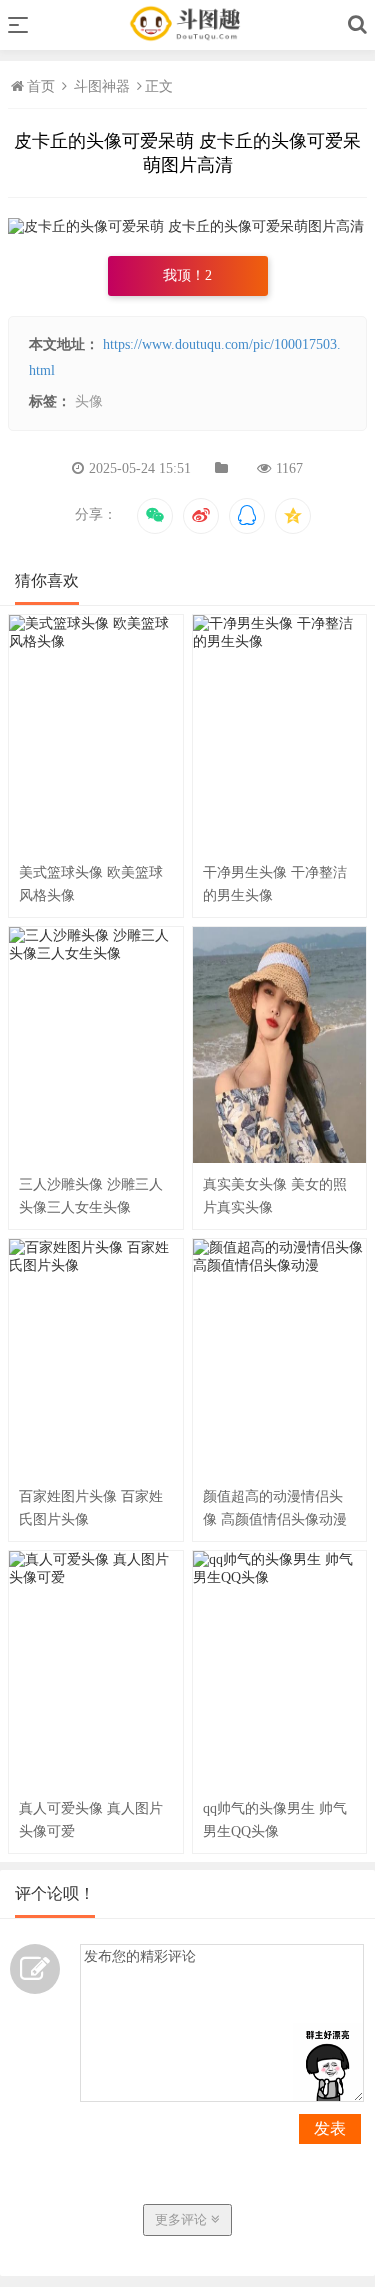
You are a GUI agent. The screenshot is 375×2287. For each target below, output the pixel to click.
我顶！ (187, 275)
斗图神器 (102, 86)
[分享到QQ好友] (247, 516)
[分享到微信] (155, 516)
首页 (43, 86)
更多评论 (183, 2219)
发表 (330, 2128)
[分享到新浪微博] (201, 516)
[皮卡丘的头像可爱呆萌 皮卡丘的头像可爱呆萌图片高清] (186, 226)
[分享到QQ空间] (293, 516)
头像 (89, 401)
